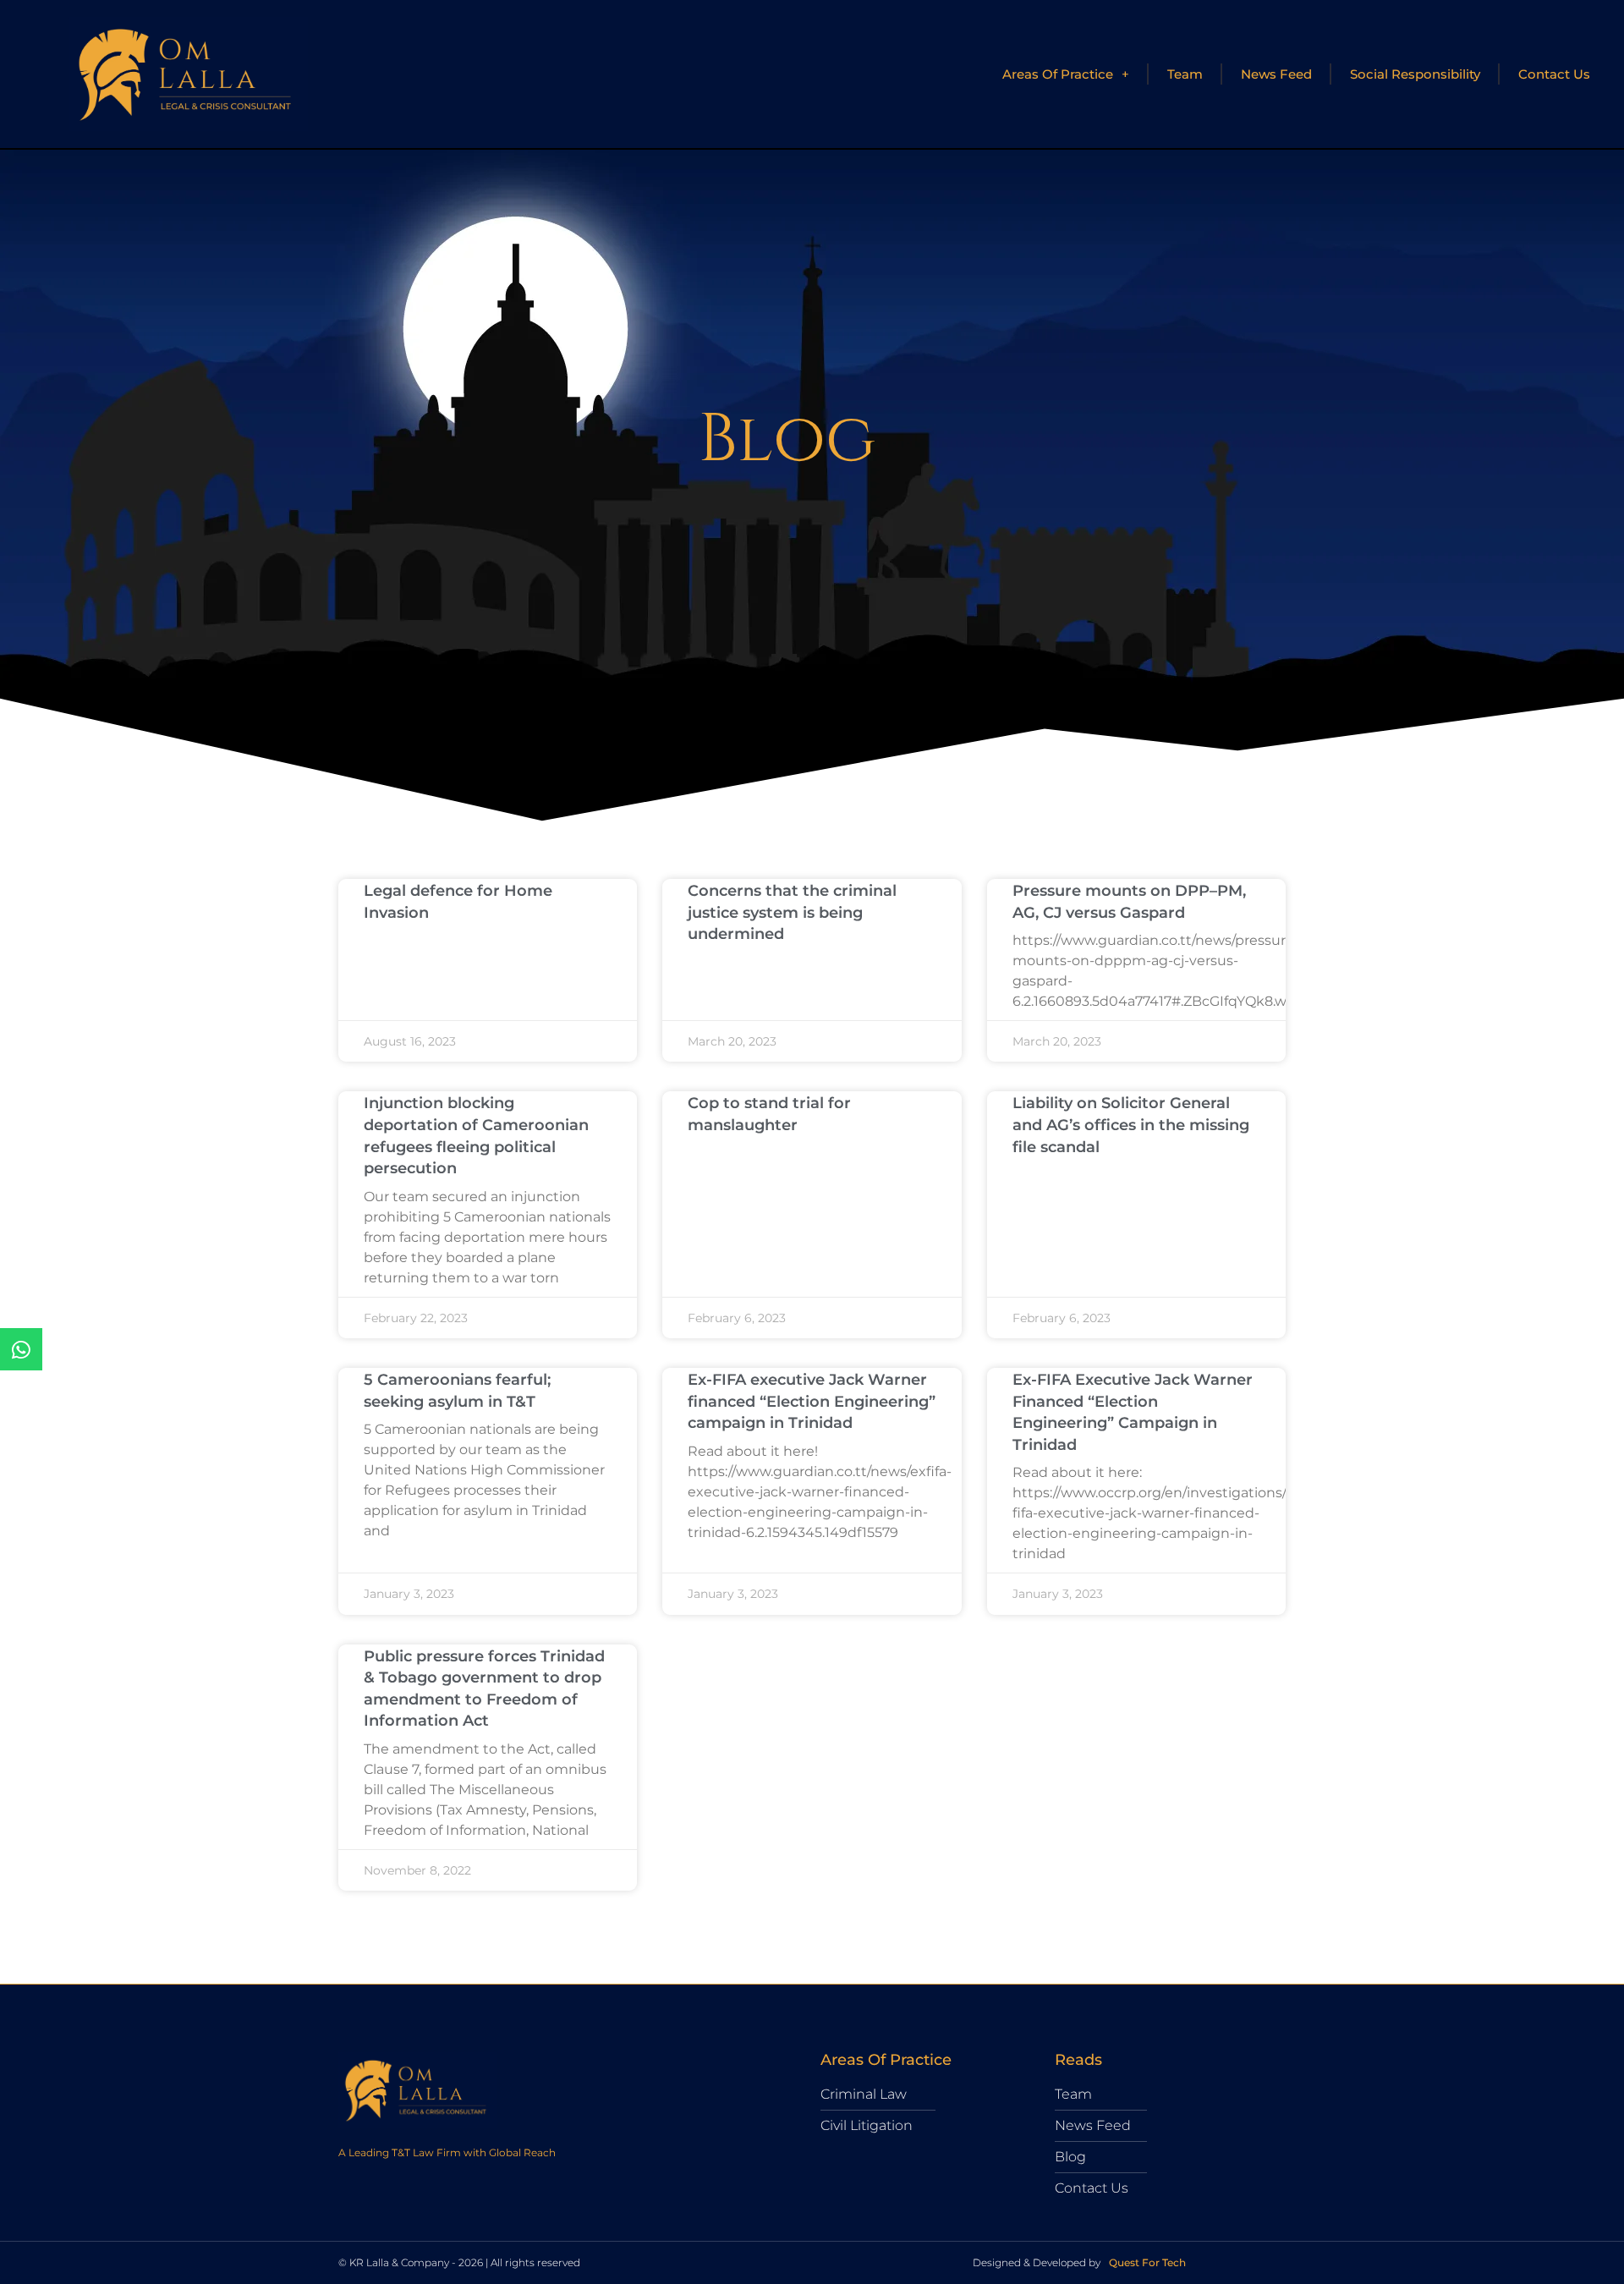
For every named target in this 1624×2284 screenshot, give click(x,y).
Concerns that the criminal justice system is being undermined (792, 912)
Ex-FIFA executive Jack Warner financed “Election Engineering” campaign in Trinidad (812, 1401)
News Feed (1276, 74)
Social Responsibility (1415, 74)
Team (1185, 74)
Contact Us (1554, 74)
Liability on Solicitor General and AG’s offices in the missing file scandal (1131, 1125)
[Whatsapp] (21, 1349)
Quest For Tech (1147, 2262)
